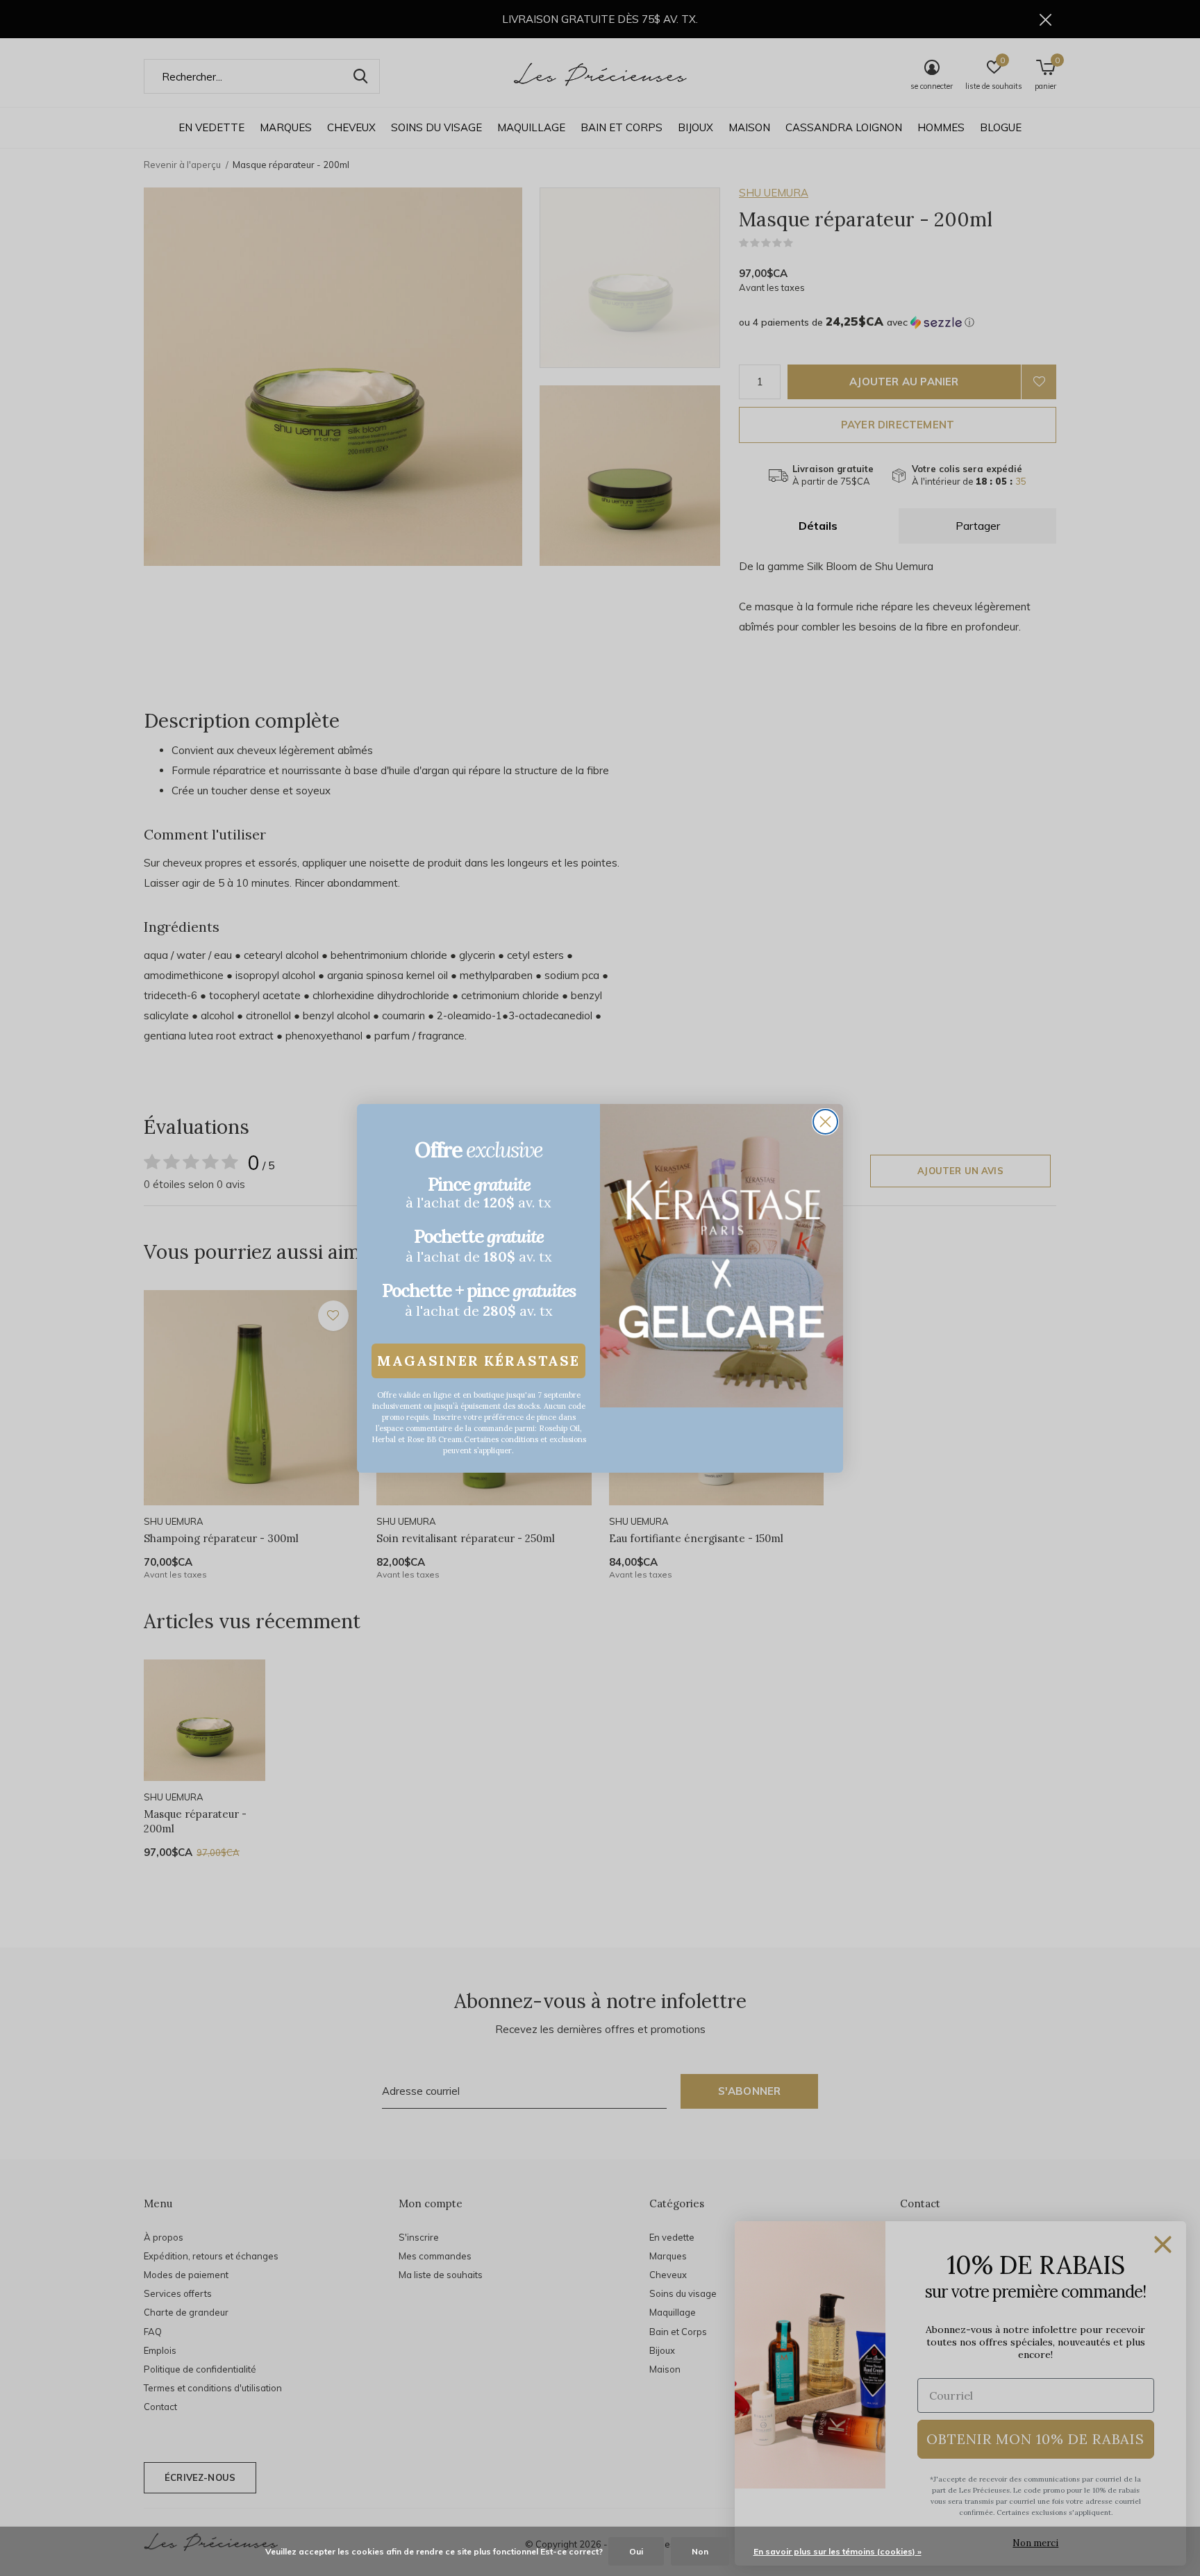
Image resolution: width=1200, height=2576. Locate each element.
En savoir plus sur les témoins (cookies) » (837, 2551)
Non (700, 2551)
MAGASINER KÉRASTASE (478, 1361)
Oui (636, 2551)
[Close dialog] (825, 1122)
